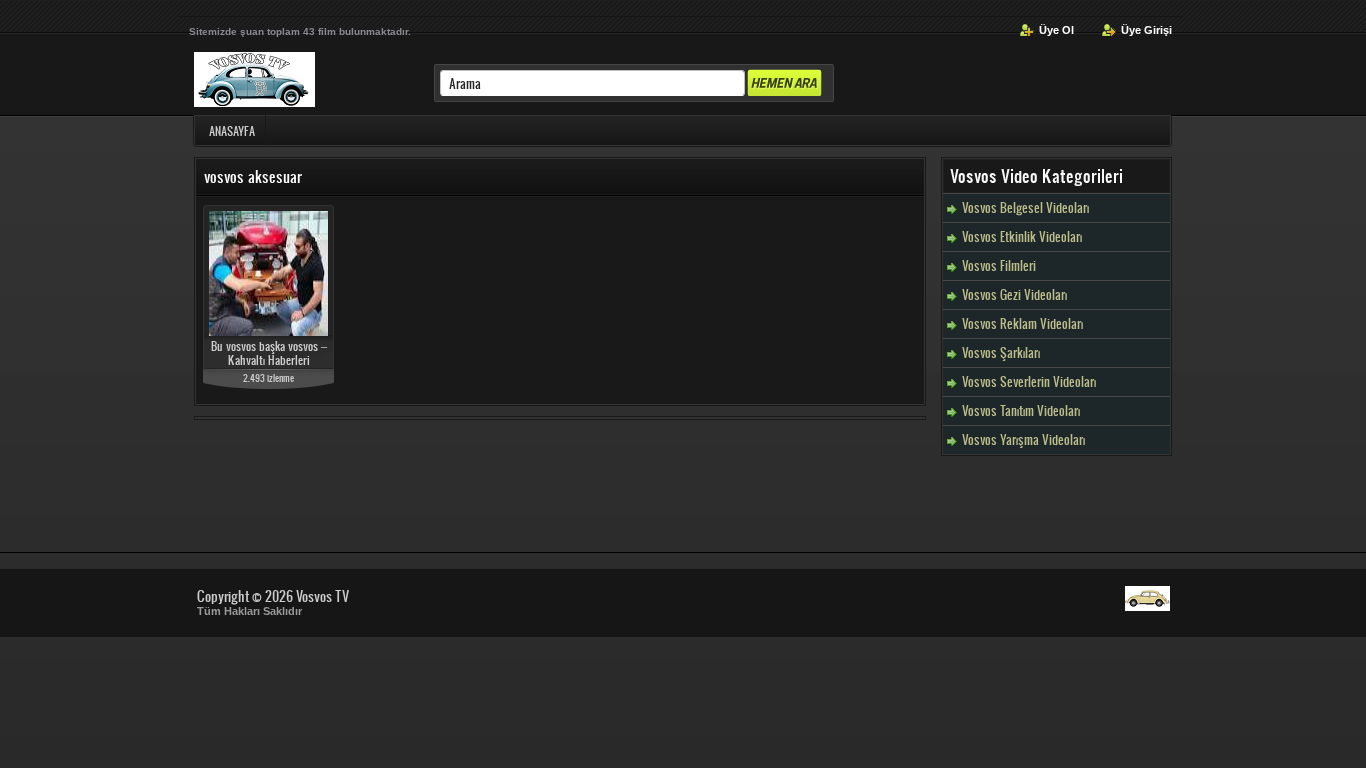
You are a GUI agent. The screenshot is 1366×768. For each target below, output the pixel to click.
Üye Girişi (1146, 30)
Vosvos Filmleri (999, 265)
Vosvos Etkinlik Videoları (1022, 236)
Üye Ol (1056, 30)
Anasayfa (232, 131)
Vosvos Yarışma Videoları (1023, 439)
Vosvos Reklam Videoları (1022, 323)
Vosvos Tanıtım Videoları (1021, 410)
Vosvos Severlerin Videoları (1029, 381)
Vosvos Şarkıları (1001, 352)
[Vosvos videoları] (1147, 604)
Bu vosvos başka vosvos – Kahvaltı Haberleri (269, 353)
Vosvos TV (322, 595)
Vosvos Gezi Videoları (1014, 294)
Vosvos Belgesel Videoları (1025, 207)
